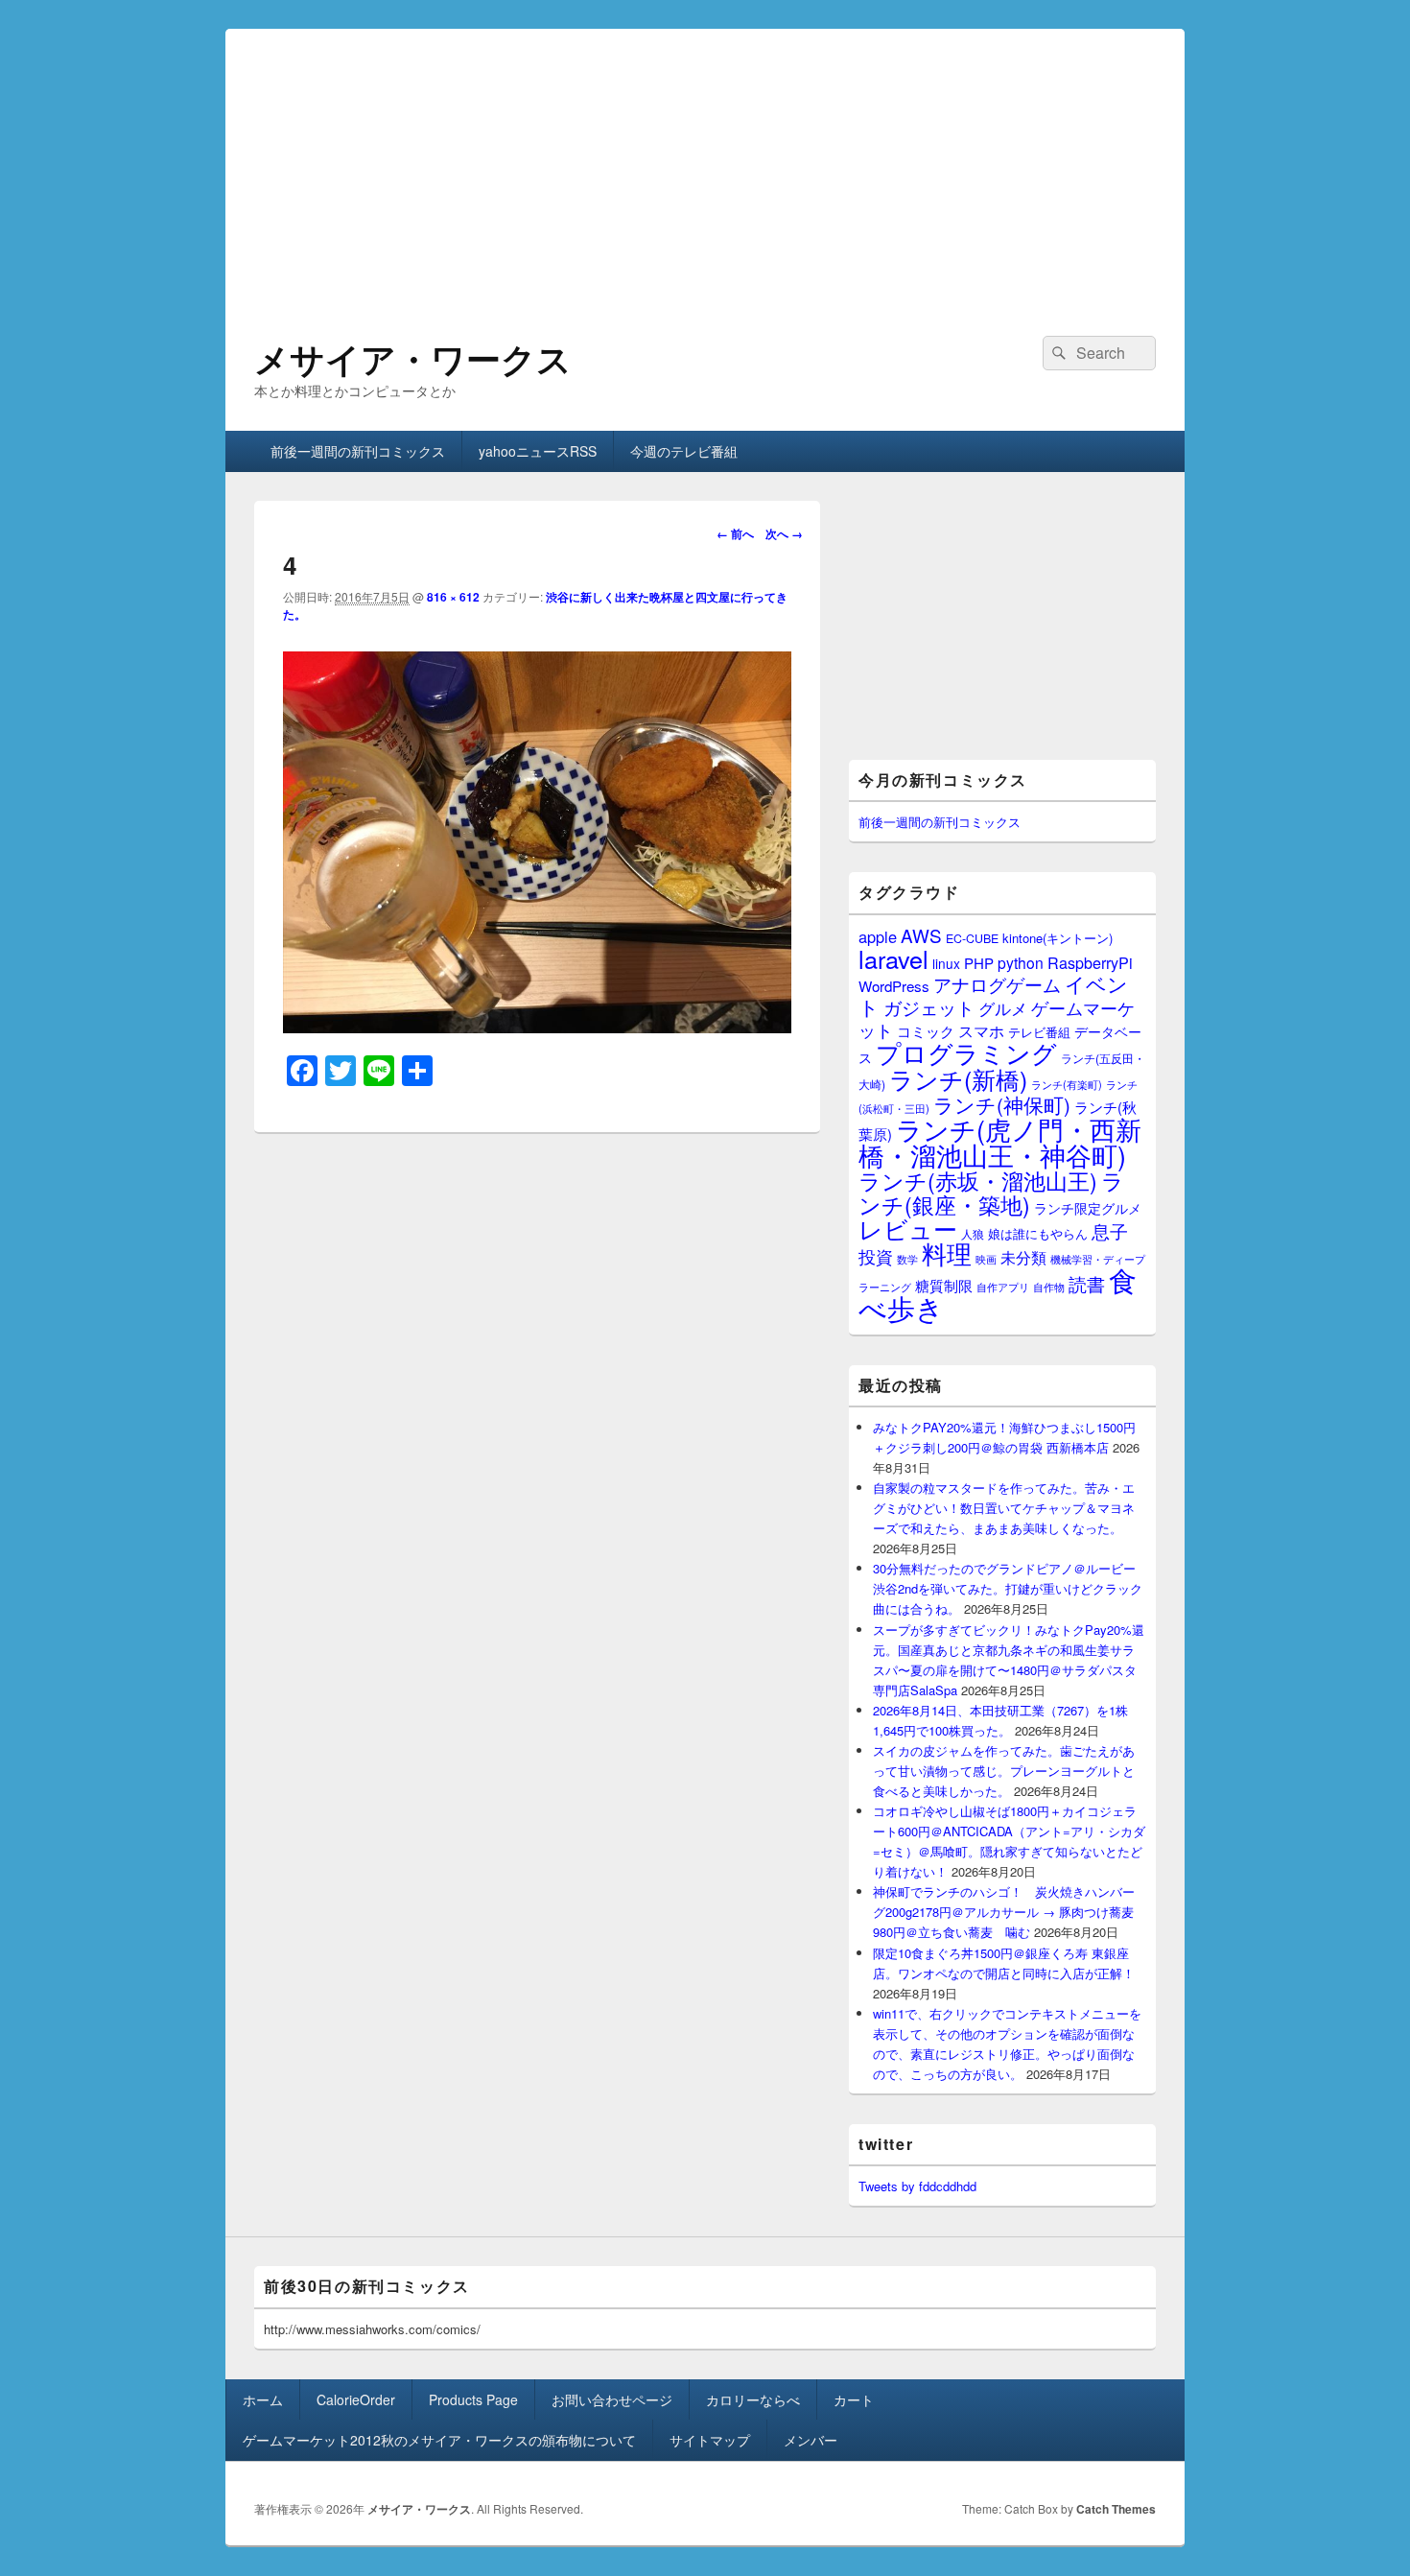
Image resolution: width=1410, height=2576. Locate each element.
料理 (947, 1253)
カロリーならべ (753, 2399)
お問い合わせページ (612, 2399)
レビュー (908, 1229)
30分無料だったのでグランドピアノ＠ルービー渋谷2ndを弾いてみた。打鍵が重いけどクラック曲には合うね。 (1008, 1588)
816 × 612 (453, 597)
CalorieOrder (356, 2399)
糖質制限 (944, 1285)
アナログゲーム (997, 984)
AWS (921, 935)
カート (854, 2399)
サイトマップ (710, 2440)
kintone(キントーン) (1057, 938)
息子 (1110, 1230)
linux (946, 963)
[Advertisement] (705, 163)
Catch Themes (1116, 2509)
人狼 (973, 1233)
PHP (979, 963)
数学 (907, 1259)
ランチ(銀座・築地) (991, 1193)
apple (878, 936)
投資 (876, 1256)
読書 (1087, 1283)
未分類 (1023, 1257)
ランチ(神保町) (1002, 1104)
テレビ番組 (1039, 1032)
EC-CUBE (972, 938)
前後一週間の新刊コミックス (358, 451)
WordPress (894, 986)
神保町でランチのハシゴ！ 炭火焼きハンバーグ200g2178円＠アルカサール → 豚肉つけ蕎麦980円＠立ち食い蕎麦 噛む (1004, 1912)
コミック (926, 1031)
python (1021, 962)
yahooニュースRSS (538, 451)
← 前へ (735, 533)
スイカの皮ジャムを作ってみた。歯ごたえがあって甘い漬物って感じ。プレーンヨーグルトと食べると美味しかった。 (1004, 1771)
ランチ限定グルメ (1088, 1208)
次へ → (784, 533)
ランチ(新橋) (958, 1078)
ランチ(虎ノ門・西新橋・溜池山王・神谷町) (1000, 1142)
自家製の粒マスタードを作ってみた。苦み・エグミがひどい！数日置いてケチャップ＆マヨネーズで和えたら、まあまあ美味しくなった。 (1004, 1508)
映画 (986, 1259)
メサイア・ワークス (413, 358)
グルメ (1003, 1008)
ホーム (263, 2399)
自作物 (1049, 1287)
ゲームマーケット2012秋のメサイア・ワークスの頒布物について (439, 2440)
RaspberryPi (1090, 962)
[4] (537, 1027)
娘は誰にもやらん (1038, 1233)
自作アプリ (1003, 1287)
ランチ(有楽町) (1067, 1084)
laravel (893, 958)
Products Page (473, 2399)
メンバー (811, 2440)
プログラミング (966, 1052)
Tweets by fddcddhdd (917, 2186)
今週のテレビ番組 (684, 451)
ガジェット (929, 1007)
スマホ (981, 1030)
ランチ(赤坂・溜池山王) (978, 1180)
